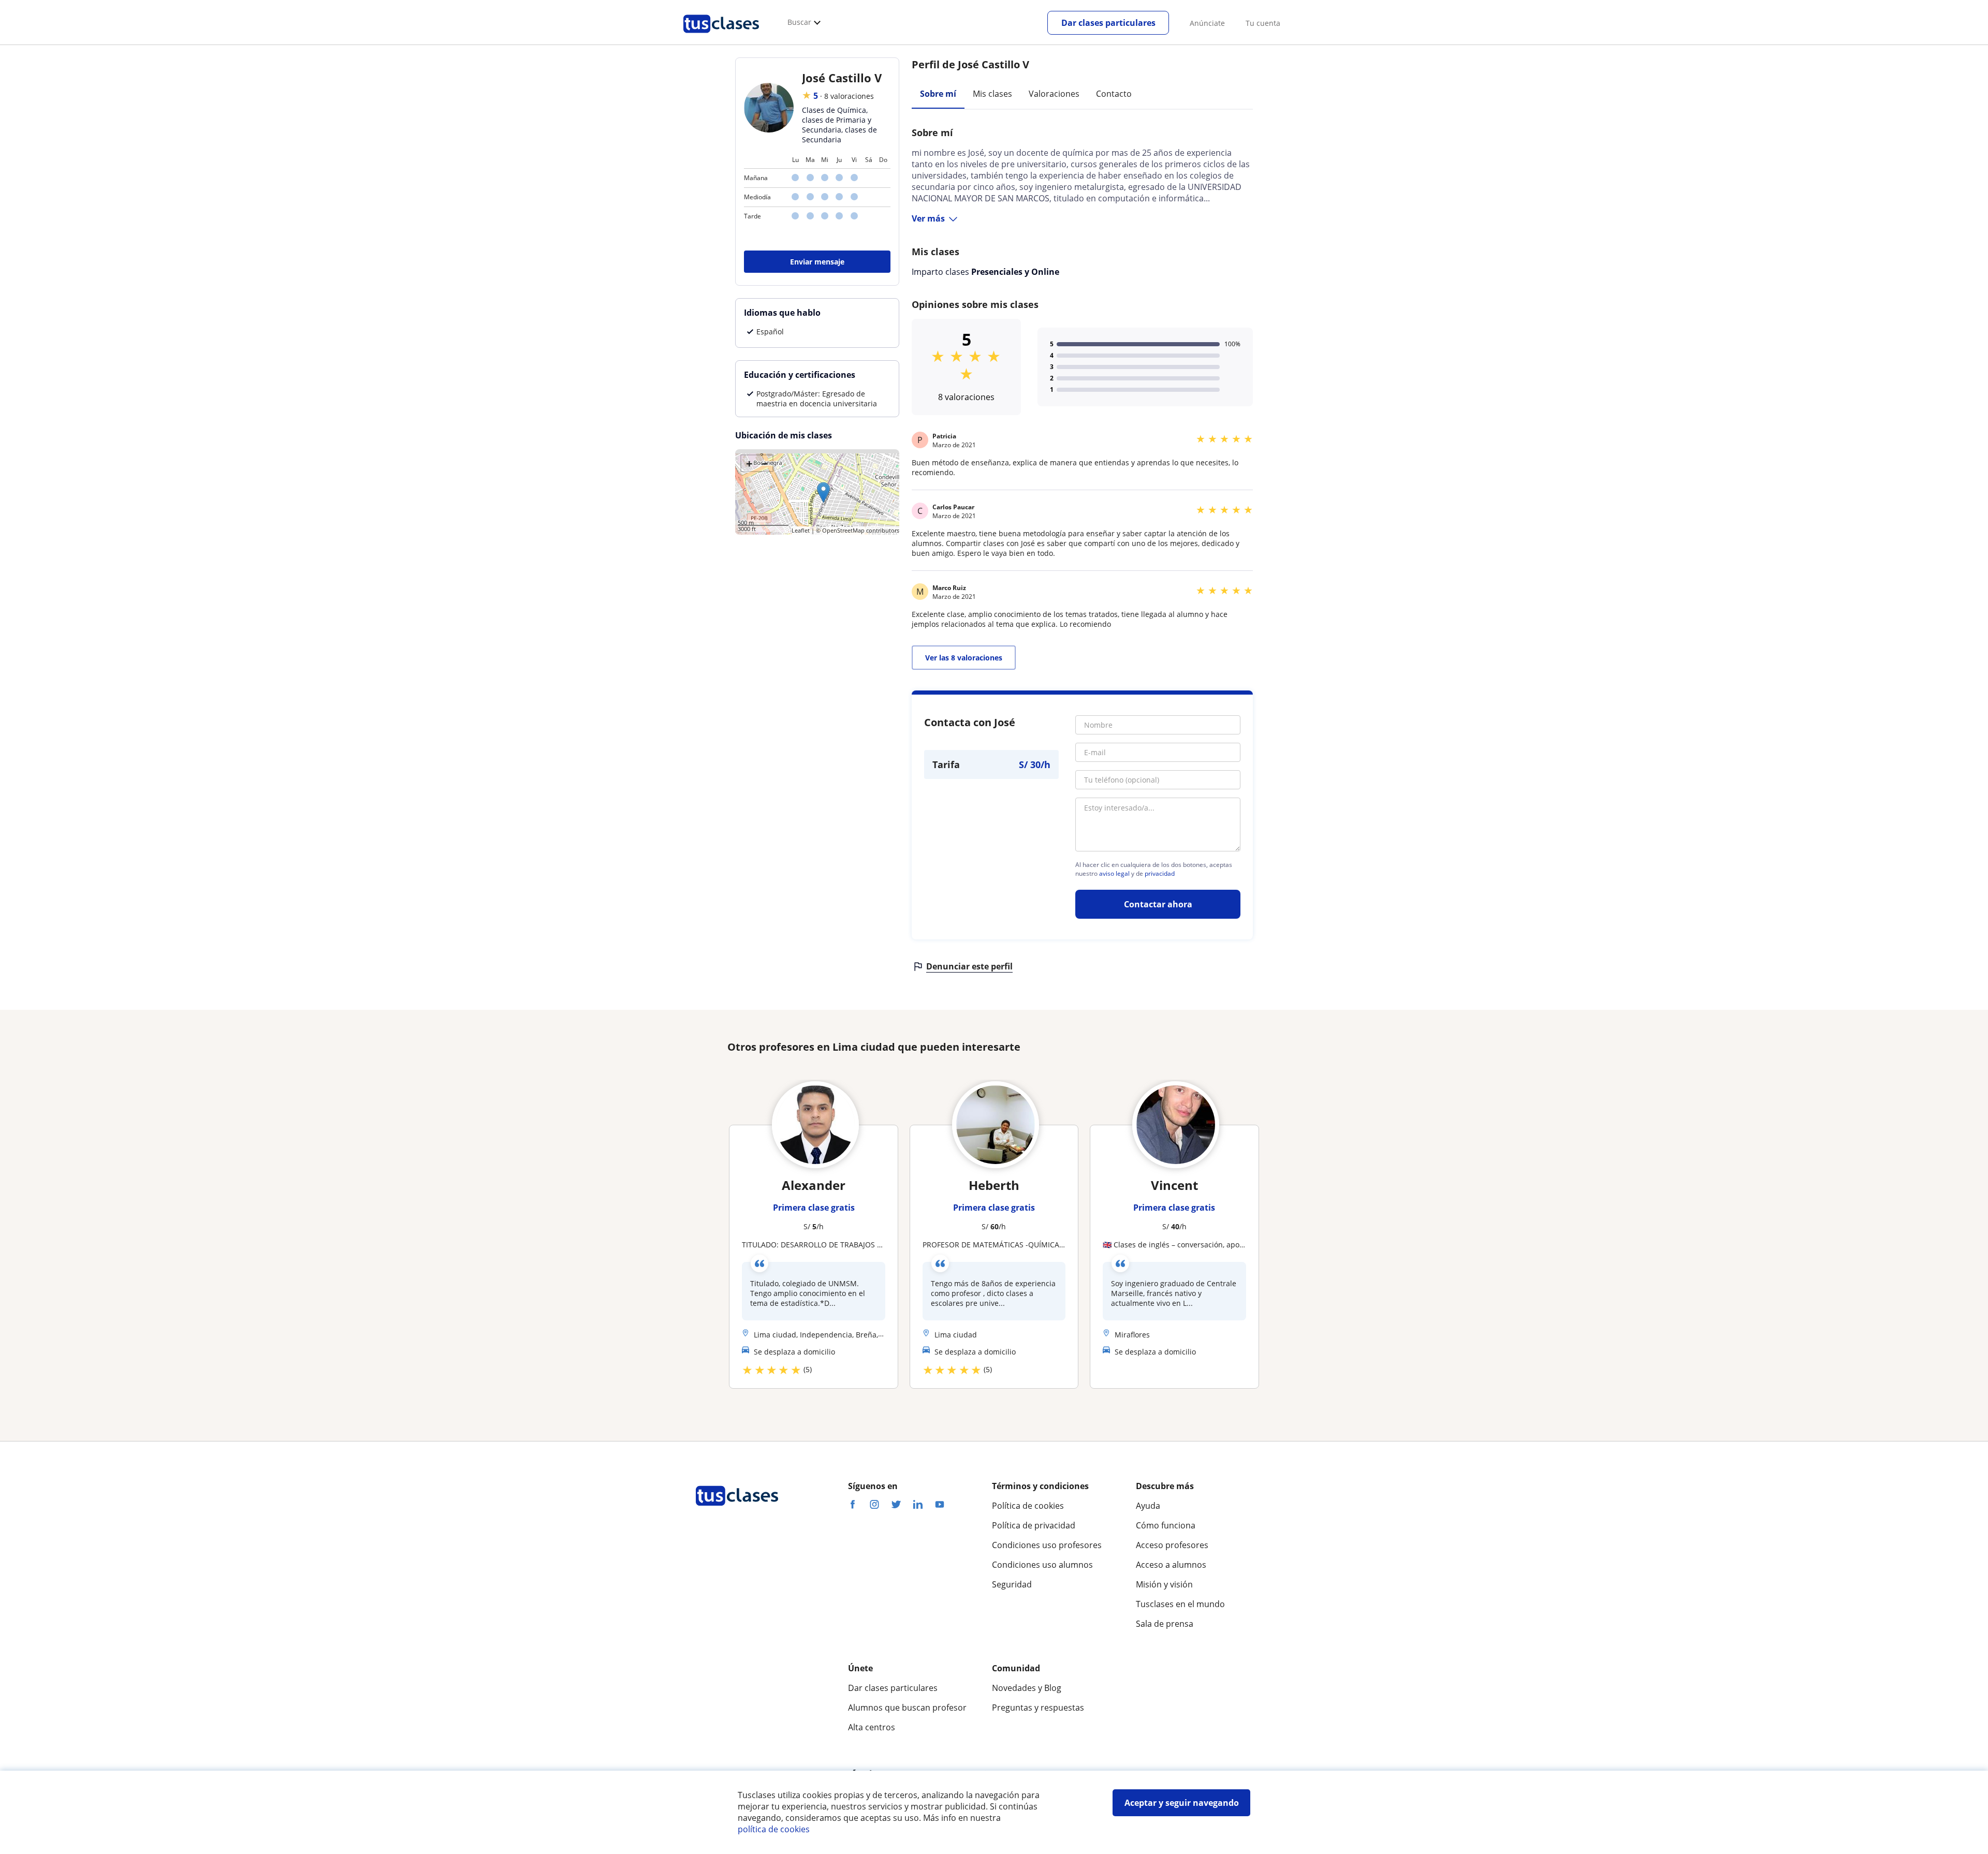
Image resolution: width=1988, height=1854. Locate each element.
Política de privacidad (1034, 1525)
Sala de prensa (1165, 1624)
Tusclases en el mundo (1180, 1604)
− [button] (765, 463)
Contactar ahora (1158, 904)
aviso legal (1114, 874)
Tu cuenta (1263, 23)
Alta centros (872, 1727)
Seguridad (1012, 1584)
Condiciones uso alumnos (1042, 1565)
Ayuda (1148, 1506)
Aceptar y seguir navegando (1182, 1803)
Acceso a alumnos (1171, 1565)
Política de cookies (1028, 1506)
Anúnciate (1207, 23)
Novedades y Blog (1027, 1688)
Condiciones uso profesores (1047, 1545)
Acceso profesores (1172, 1545)
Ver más (928, 218)
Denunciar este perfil (969, 966)
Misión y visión (1164, 1584)
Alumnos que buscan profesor (907, 1708)
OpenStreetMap (843, 530)
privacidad (1160, 874)
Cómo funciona (1166, 1525)
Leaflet (801, 530)
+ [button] (749, 463)
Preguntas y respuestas (1038, 1708)
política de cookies (774, 1829)
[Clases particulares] (721, 37)
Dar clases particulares (1108, 23)
